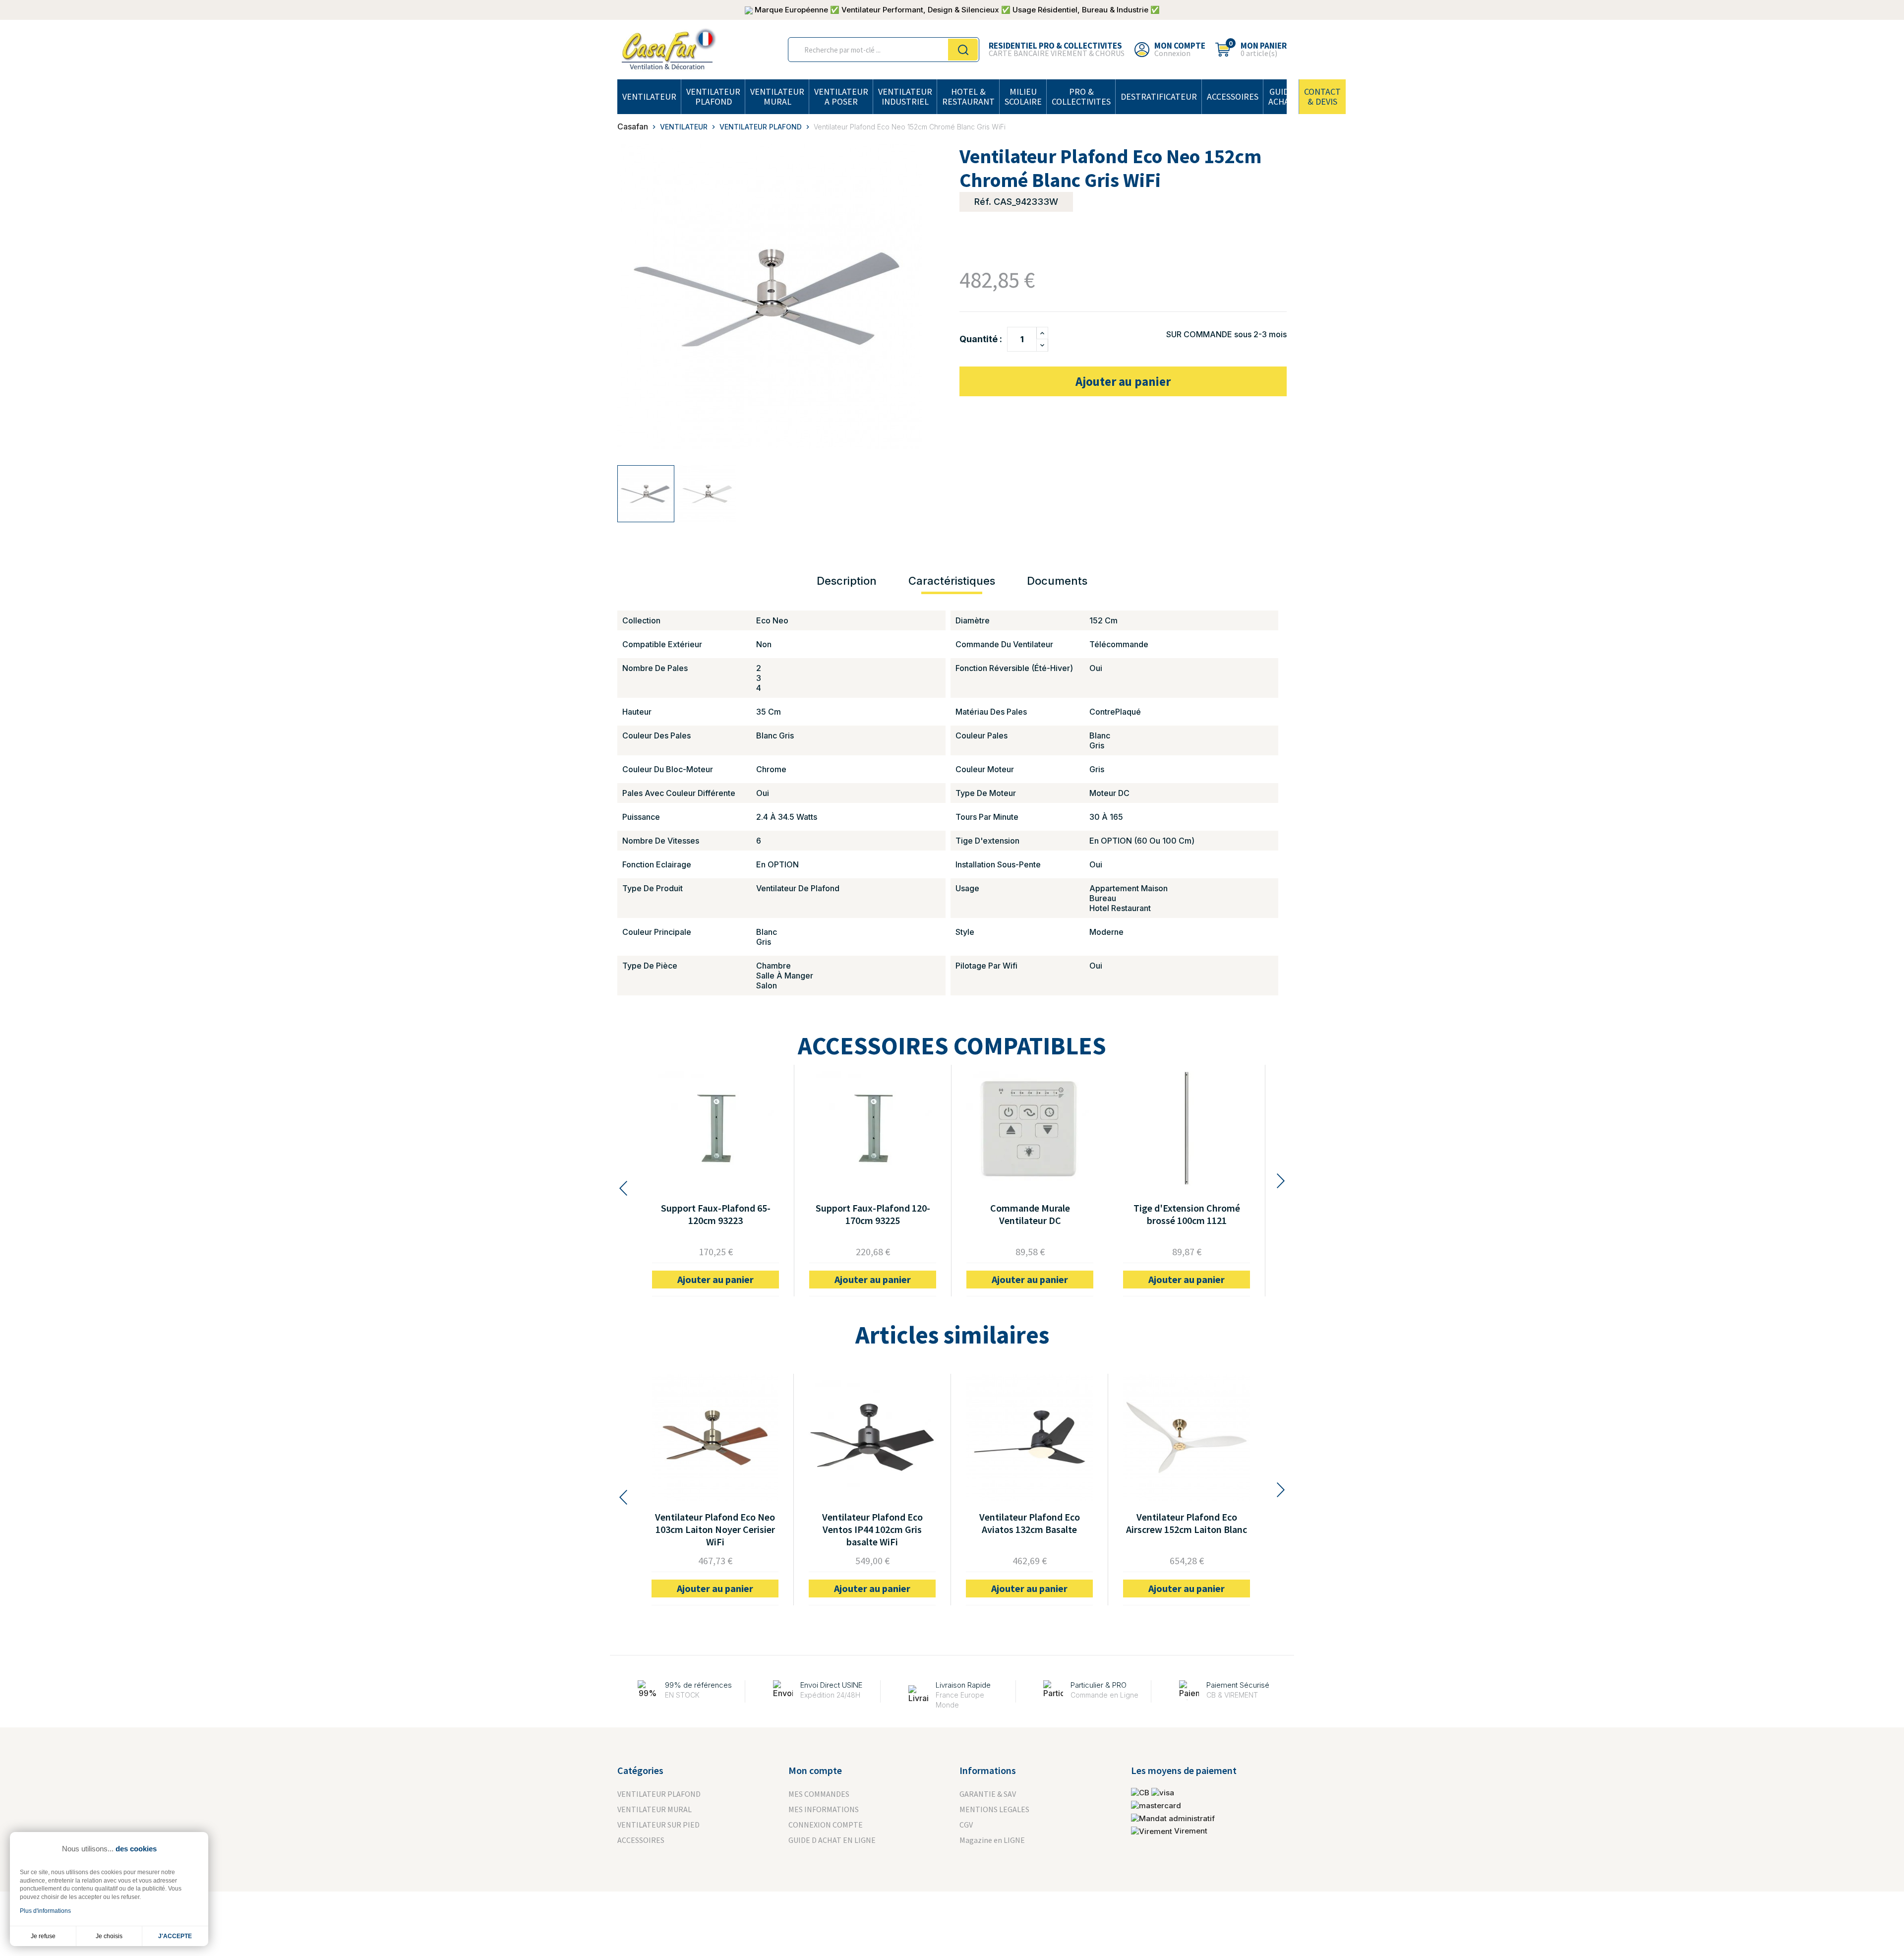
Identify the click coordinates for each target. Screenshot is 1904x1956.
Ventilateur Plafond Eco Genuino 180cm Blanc (1186, 1523)
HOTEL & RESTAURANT (968, 96)
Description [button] (847, 581)
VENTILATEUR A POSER (841, 96)
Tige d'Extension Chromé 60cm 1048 (716, 1214)
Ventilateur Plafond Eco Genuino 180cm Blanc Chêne (872, 1523)
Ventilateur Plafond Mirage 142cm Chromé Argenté (1029, 1523)
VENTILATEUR (649, 96)
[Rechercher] (963, 50)
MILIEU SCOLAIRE (1023, 96)
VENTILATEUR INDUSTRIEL (905, 96)
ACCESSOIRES (1233, 96)
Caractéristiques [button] (952, 581)
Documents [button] (1057, 581)
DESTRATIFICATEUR (1159, 96)
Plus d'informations (45, 1911)
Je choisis (109, 1936)
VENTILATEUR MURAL (777, 96)
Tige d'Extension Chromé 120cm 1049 (873, 1214)
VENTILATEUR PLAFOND (713, 96)
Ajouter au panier (1123, 381)
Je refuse (43, 1936)
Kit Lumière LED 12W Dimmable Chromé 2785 (1030, 1214)
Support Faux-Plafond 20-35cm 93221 (1188, 1214)
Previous (622, 1188)
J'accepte (175, 1936)
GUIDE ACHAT (1281, 96)
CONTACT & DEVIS (1322, 96)
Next (1282, 1181)
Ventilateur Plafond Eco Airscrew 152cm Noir (715, 1523)
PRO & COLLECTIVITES (1081, 96)
